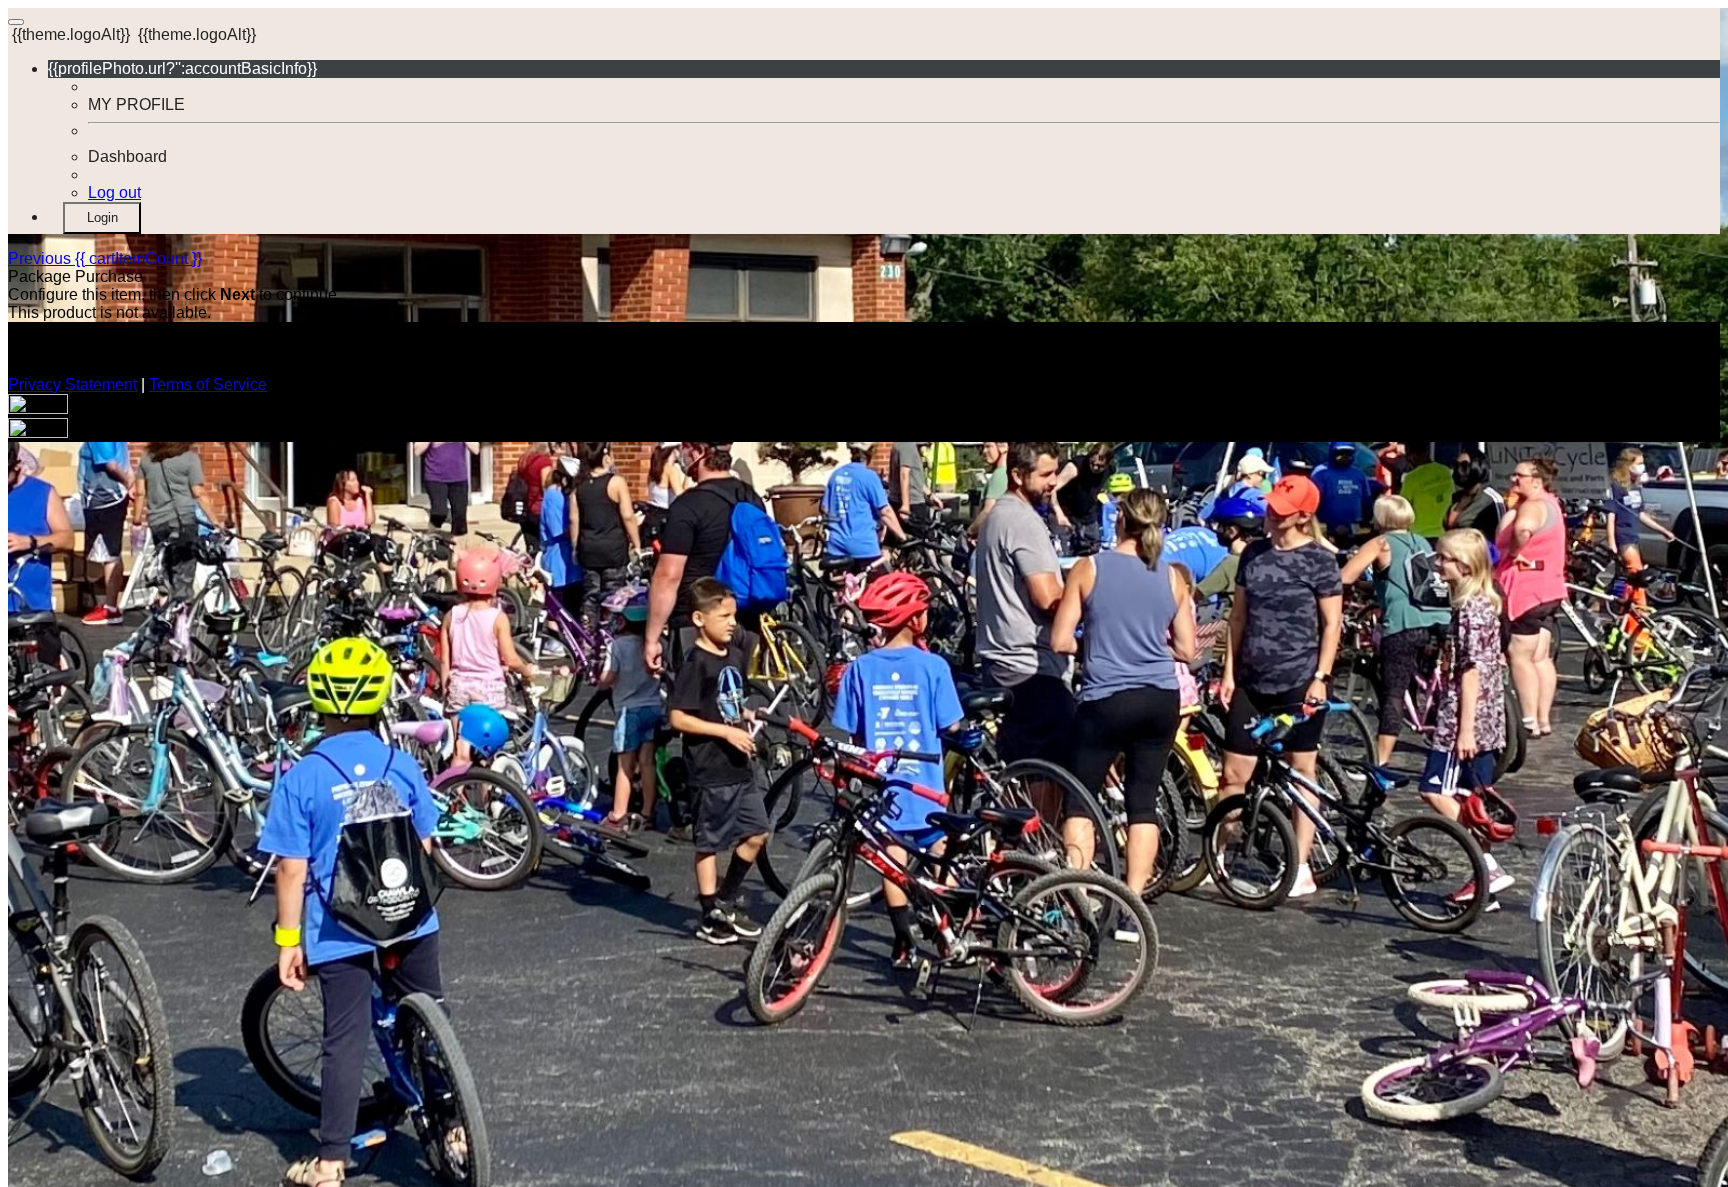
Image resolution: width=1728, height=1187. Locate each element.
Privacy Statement (72, 384)
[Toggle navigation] (16, 22)
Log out (114, 192)
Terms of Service (208, 384)
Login (102, 217)
